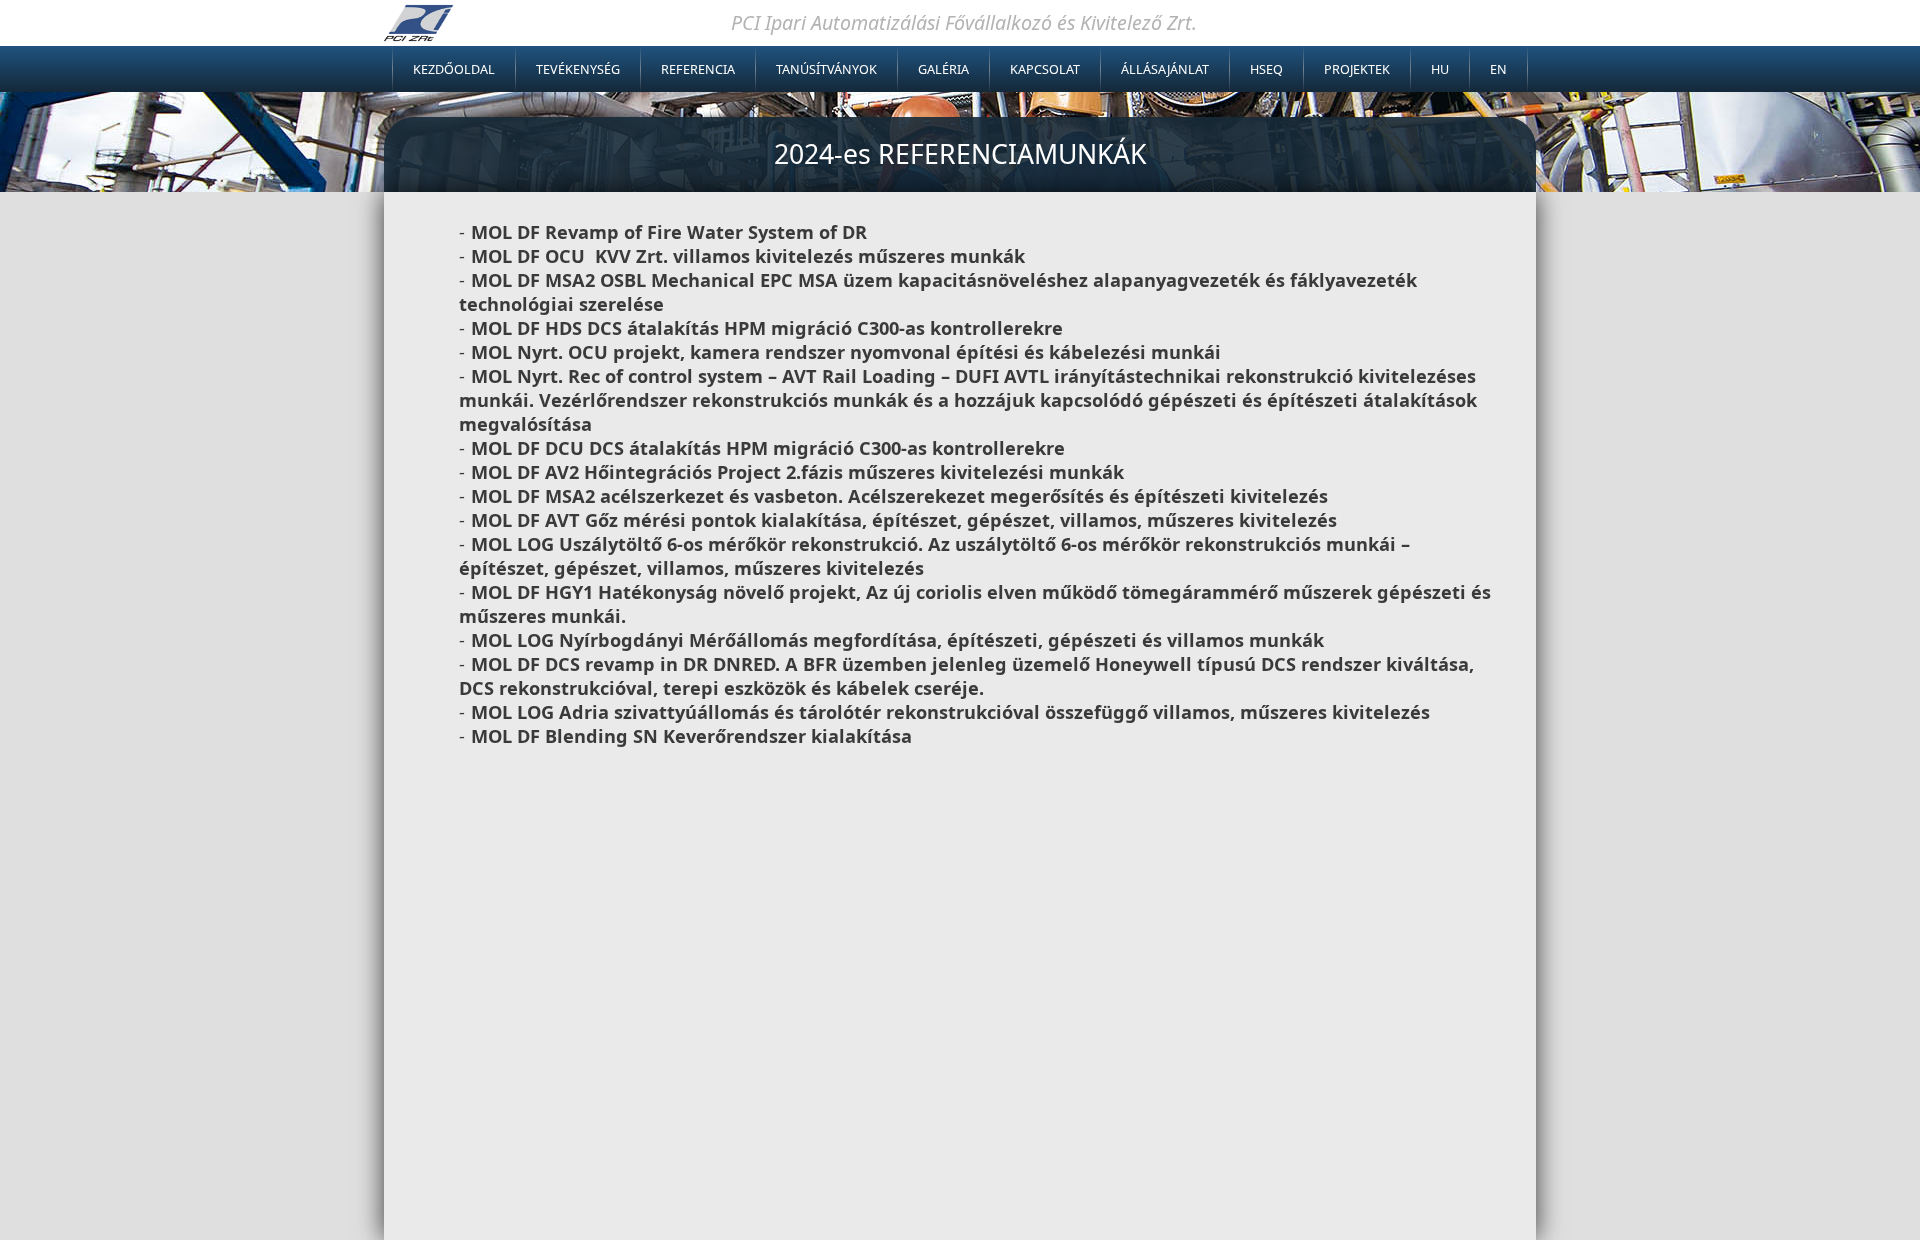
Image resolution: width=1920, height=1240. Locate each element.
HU (1440, 69)
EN (1498, 69)
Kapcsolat (1045, 69)
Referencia (698, 69)
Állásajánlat (1165, 69)
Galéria (943, 69)
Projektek (1357, 69)
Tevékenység (578, 69)
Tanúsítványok (826, 69)
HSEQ (1266, 69)
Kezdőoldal (454, 69)
